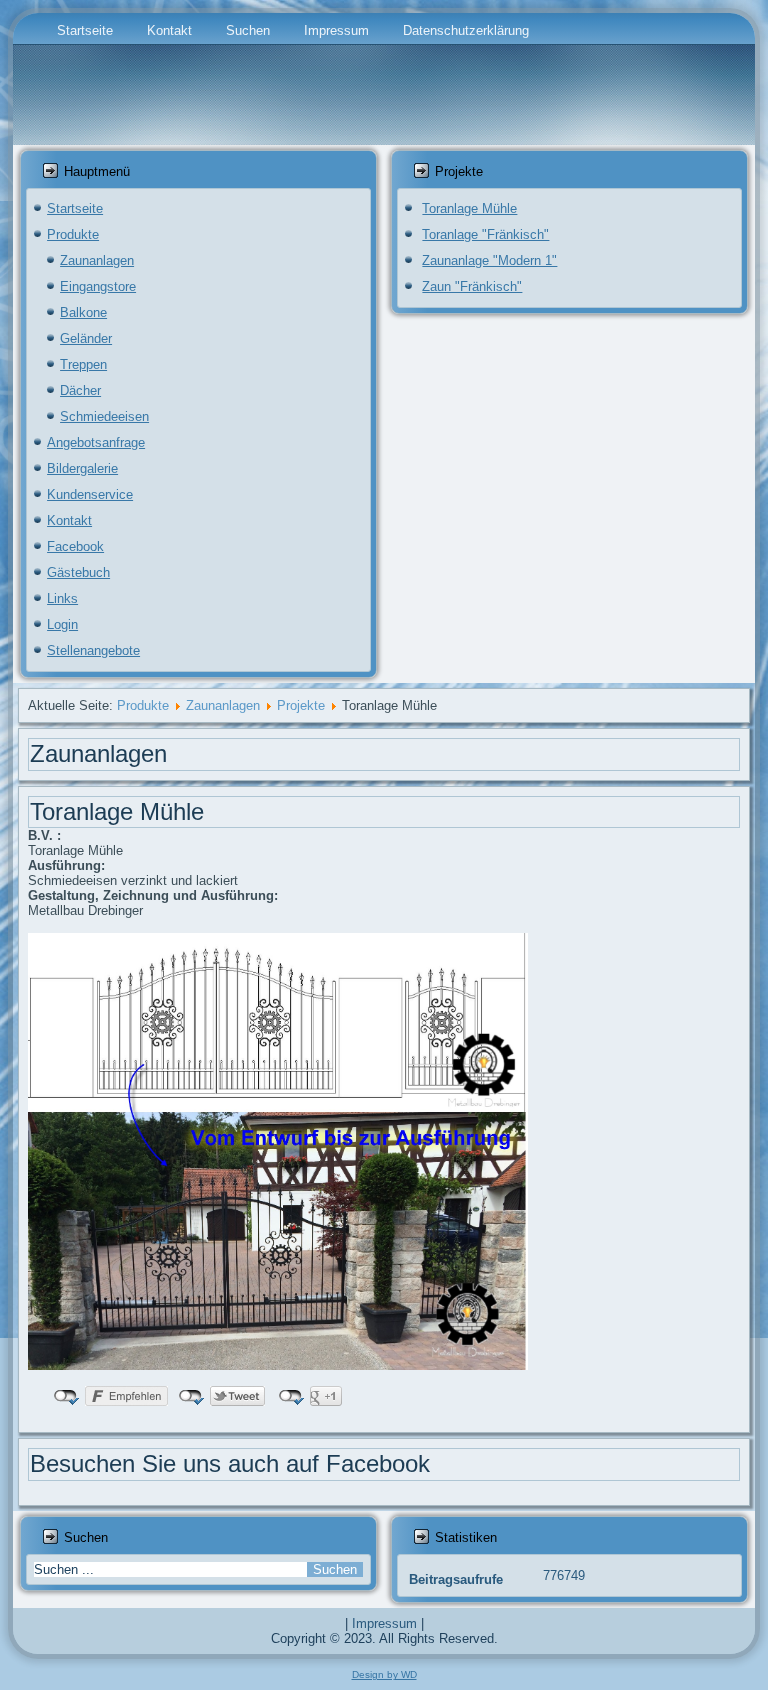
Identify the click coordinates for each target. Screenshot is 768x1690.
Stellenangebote (93, 650)
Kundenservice (90, 494)
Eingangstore (98, 286)
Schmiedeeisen (104, 416)
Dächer (80, 390)
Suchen (248, 30)
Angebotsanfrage (96, 442)
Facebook (75, 546)
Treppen (83, 364)
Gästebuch (78, 572)
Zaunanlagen (97, 260)
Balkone (83, 312)
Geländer (86, 338)
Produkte (73, 234)
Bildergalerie (82, 468)
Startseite (85, 30)
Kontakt (169, 30)
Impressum (336, 30)
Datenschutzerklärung (466, 30)
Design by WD (384, 1674)
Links (62, 598)
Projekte (301, 705)
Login (62, 624)
